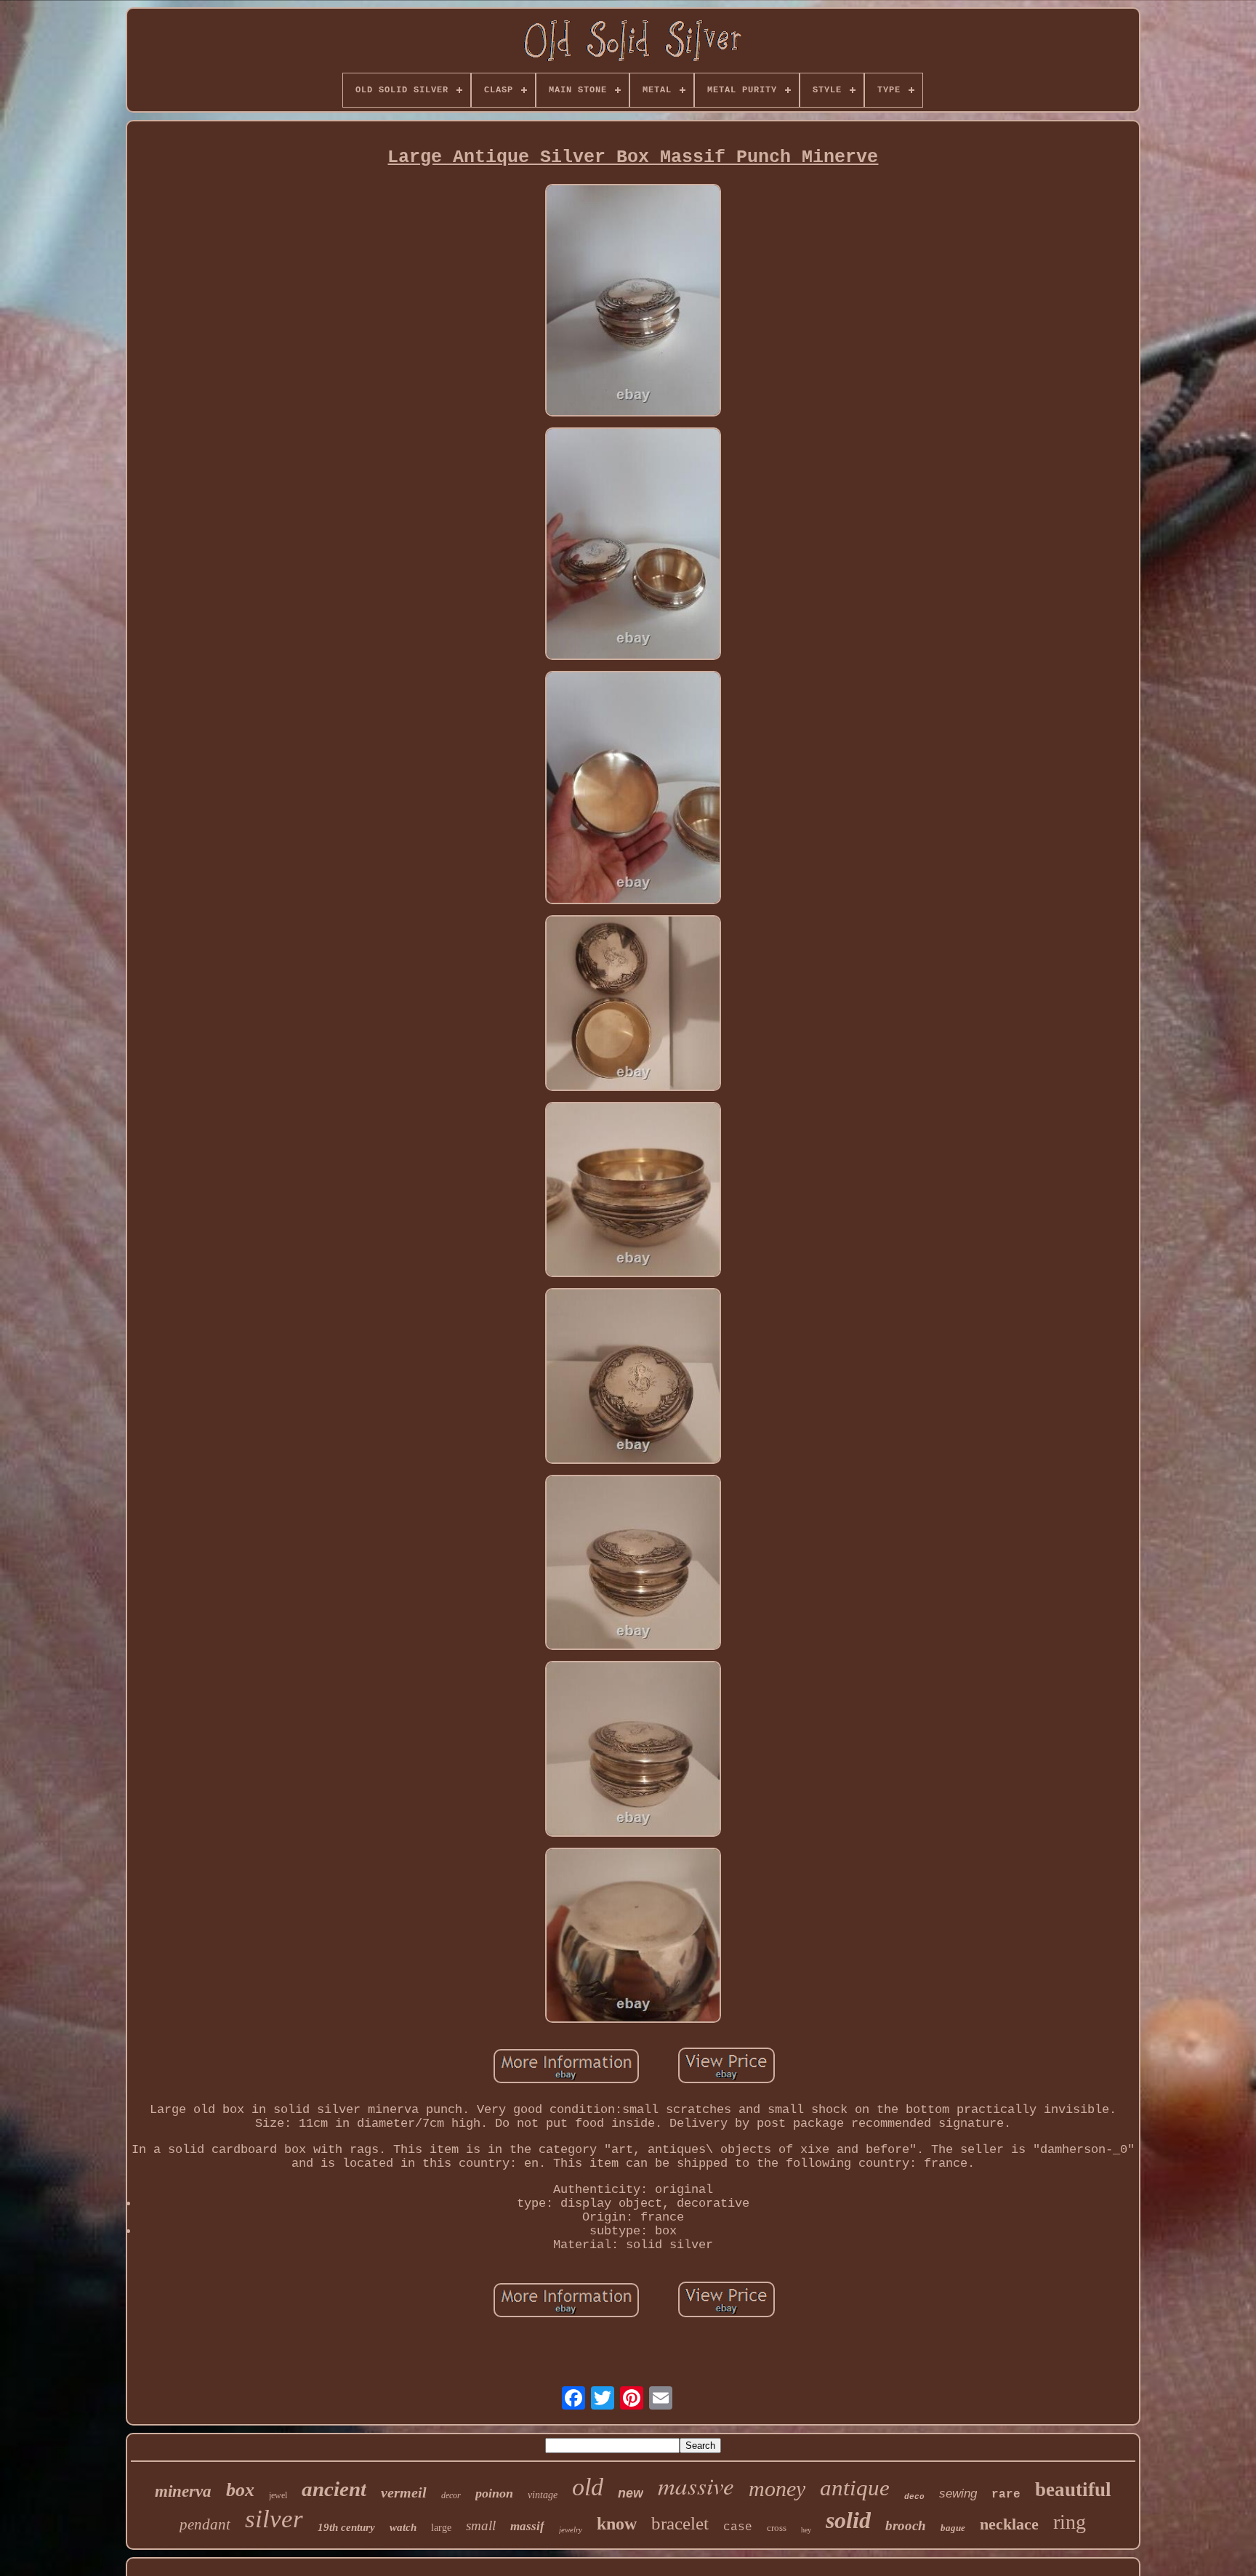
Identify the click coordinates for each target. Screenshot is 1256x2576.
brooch (906, 2525)
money (777, 2488)
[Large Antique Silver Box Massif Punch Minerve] (633, 302)
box (240, 2490)
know (617, 2524)
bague (953, 2528)
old (588, 2487)
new (631, 2493)
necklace (1009, 2524)
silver (274, 2519)
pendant (205, 2524)
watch (403, 2527)
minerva (183, 2491)
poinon (494, 2493)
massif (527, 2526)
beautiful (1073, 2490)
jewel (278, 2495)
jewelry (571, 2529)
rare (1006, 2495)
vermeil (404, 2492)
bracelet (680, 2523)
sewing (958, 2494)
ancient (334, 2489)
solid (848, 2520)
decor (451, 2495)
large (441, 2528)
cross (777, 2528)
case (738, 2527)
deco (914, 2497)
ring (1070, 2522)
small (481, 2525)
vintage (543, 2495)
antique (855, 2488)
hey (806, 2530)
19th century (346, 2527)
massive (696, 2485)
